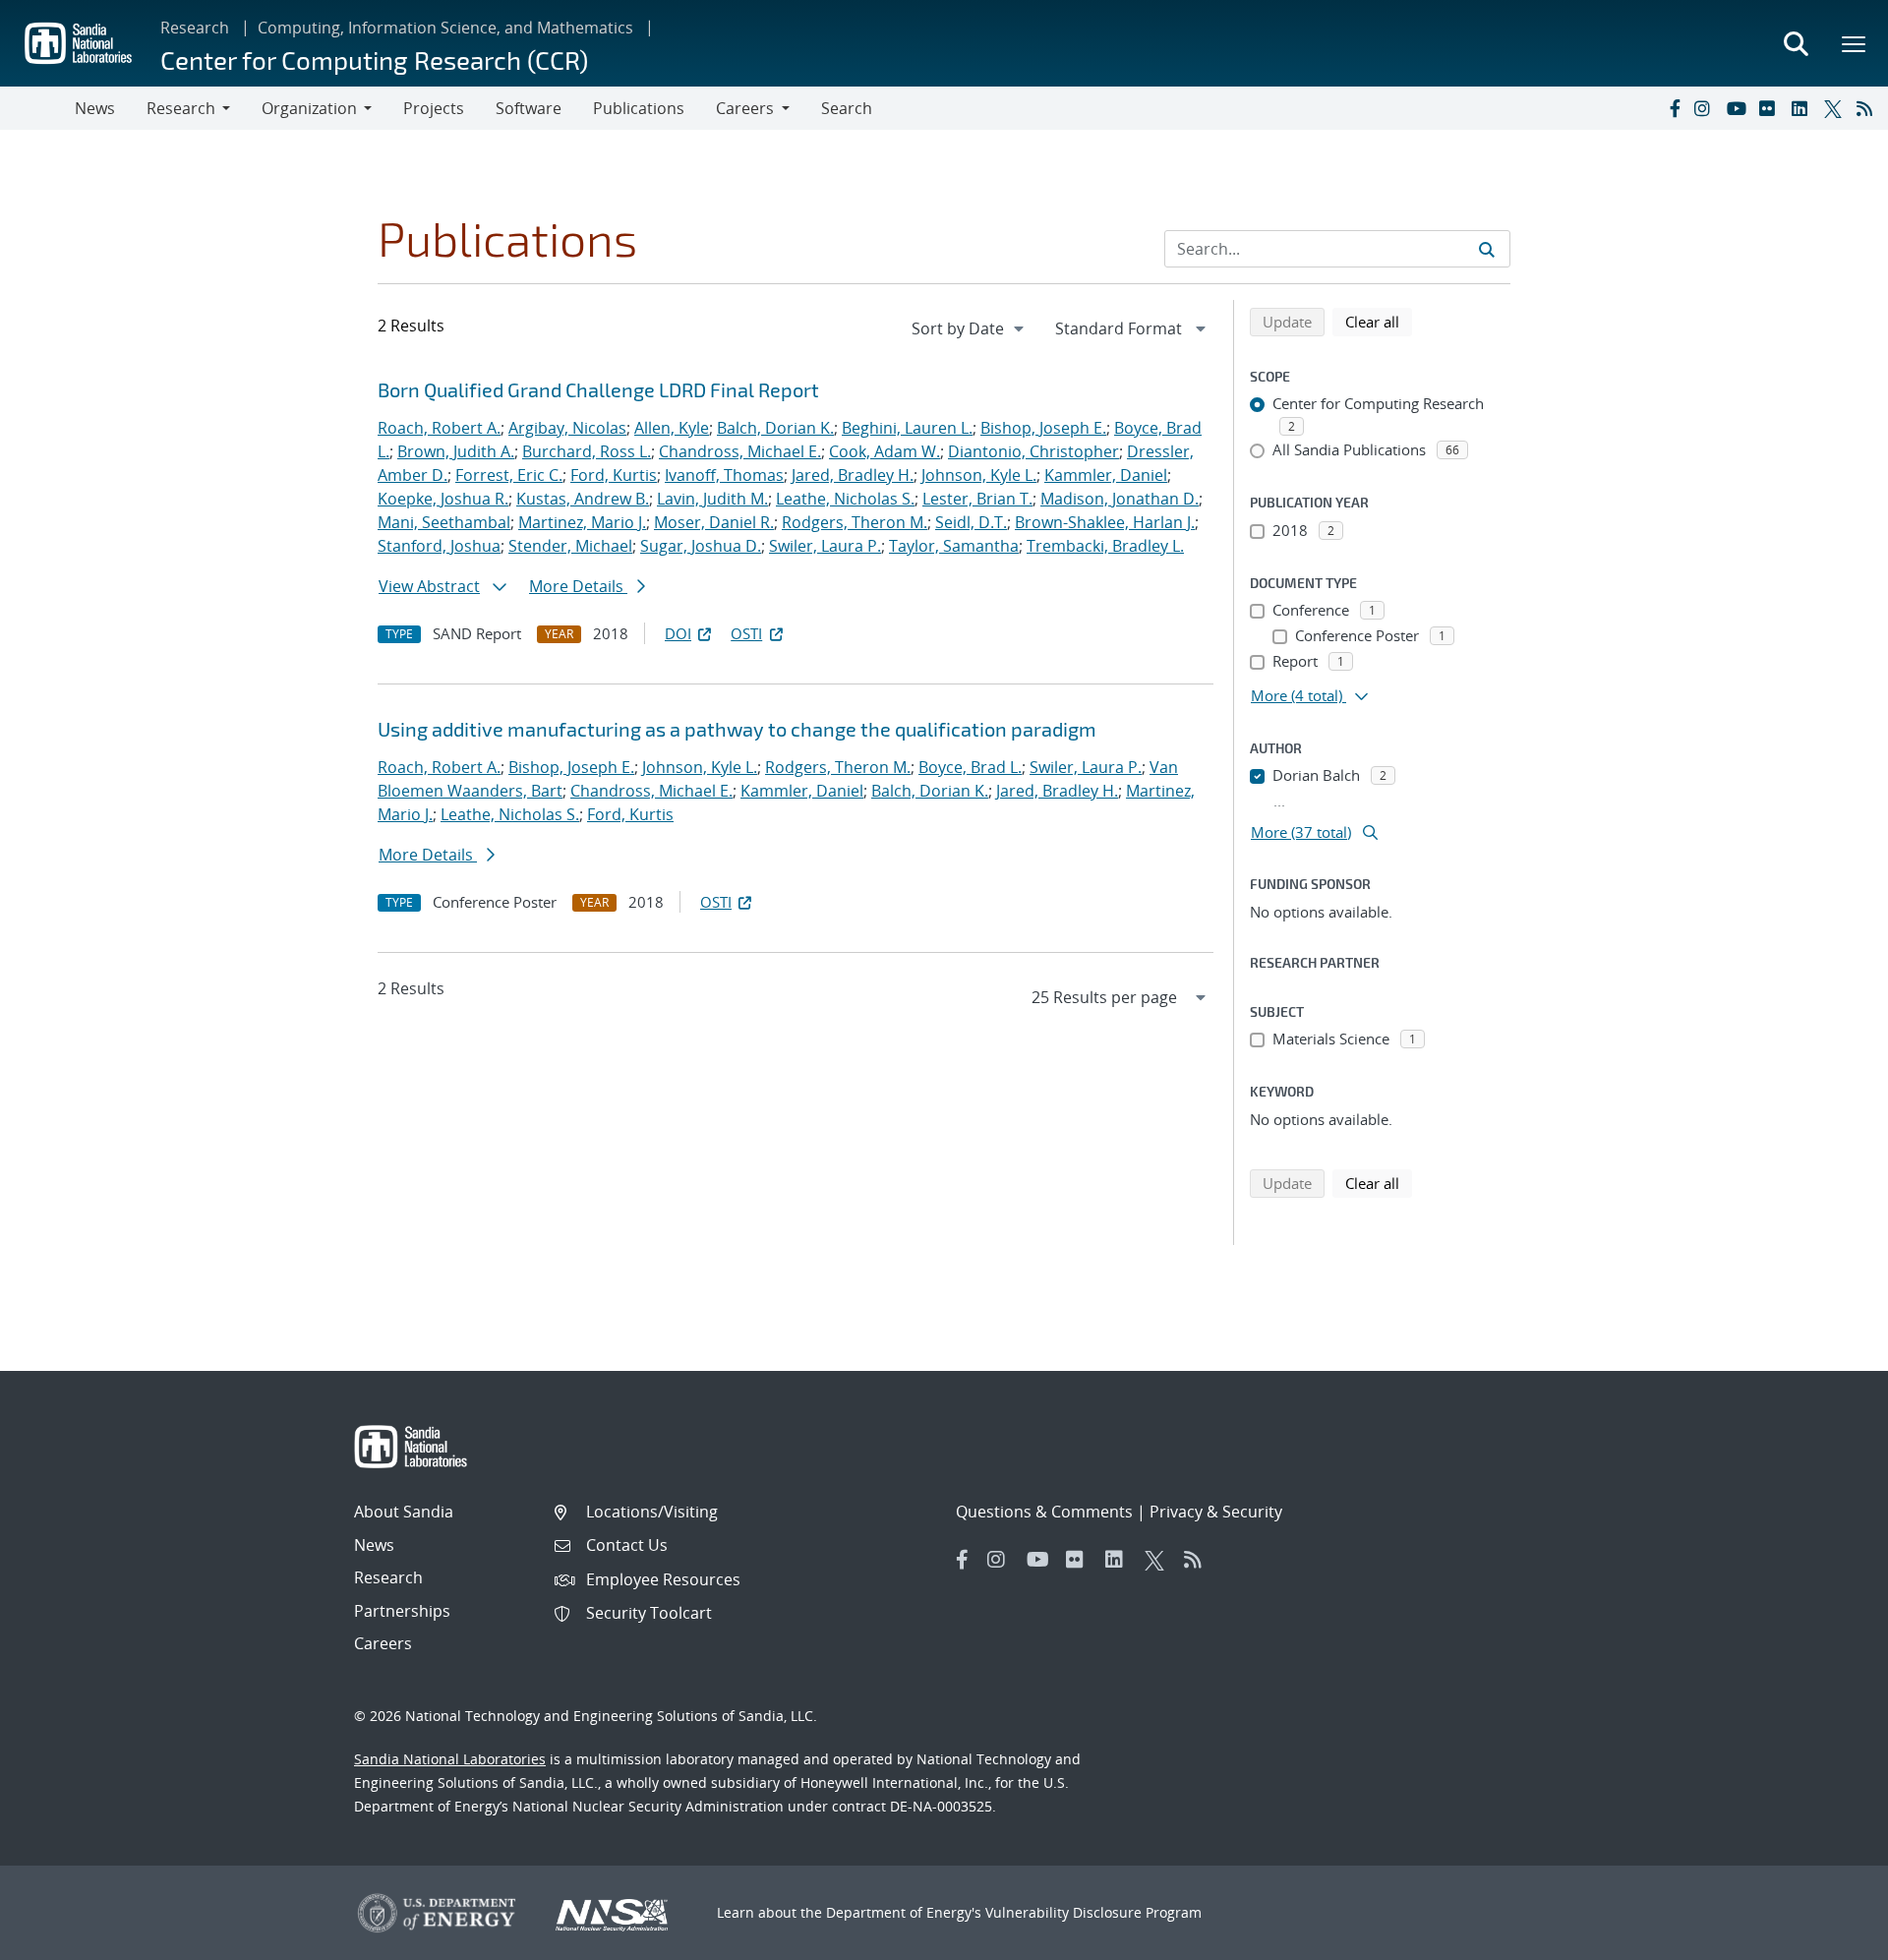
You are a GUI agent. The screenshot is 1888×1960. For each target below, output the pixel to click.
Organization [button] (309, 108)
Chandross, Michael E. (740, 451)
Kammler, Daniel (1106, 475)
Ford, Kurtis (614, 475)
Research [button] (181, 108)
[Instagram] (1706, 108)
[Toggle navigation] (37, 108)
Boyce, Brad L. (970, 767)
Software (529, 108)
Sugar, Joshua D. (701, 546)
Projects (434, 108)
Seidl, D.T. (971, 522)
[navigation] (970, 328)
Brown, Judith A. (456, 451)
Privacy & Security (1216, 1512)
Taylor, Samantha (954, 546)
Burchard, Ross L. (587, 451)
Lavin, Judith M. (712, 499)
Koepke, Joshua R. (443, 499)
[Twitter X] (1836, 108)
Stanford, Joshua (439, 546)
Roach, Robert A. (439, 428)
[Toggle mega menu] (1855, 43)
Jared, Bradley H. (853, 475)
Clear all (1379, 321)
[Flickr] (1771, 108)
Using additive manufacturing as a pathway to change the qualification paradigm (737, 729)
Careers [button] (745, 108)
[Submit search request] (1487, 249)
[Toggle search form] (1796, 43)
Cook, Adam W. (885, 451)
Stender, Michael (570, 546)
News (95, 108)
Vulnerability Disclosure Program (1093, 1912)
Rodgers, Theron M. (855, 522)
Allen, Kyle (672, 428)
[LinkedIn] (1803, 108)
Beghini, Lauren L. (907, 428)
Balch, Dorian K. (775, 428)
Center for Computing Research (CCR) (374, 59)
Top (1829, 1937)
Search (847, 108)
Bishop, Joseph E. (1043, 428)
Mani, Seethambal (444, 522)
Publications (639, 108)
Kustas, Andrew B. (583, 499)
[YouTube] (1739, 108)
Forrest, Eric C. (509, 475)
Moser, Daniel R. (714, 522)
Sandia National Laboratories (450, 1759)
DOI (678, 633)
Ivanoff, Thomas (724, 475)
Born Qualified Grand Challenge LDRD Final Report (598, 389)
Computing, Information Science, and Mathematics (445, 28)
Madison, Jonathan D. (1120, 499)
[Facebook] (1674, 108)
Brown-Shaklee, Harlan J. (1105, 522)
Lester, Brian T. (977, 499)
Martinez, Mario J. (582, 522)
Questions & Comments (1044, 1512)
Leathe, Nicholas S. (845, 499)
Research (195, 28)
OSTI (746, 633)
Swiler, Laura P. (825, 546)
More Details (578, 586)
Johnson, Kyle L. (979, 475)
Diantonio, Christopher (1033, 451)
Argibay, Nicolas (567, 428)
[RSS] (1868, 108)
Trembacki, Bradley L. (1105, 546)
